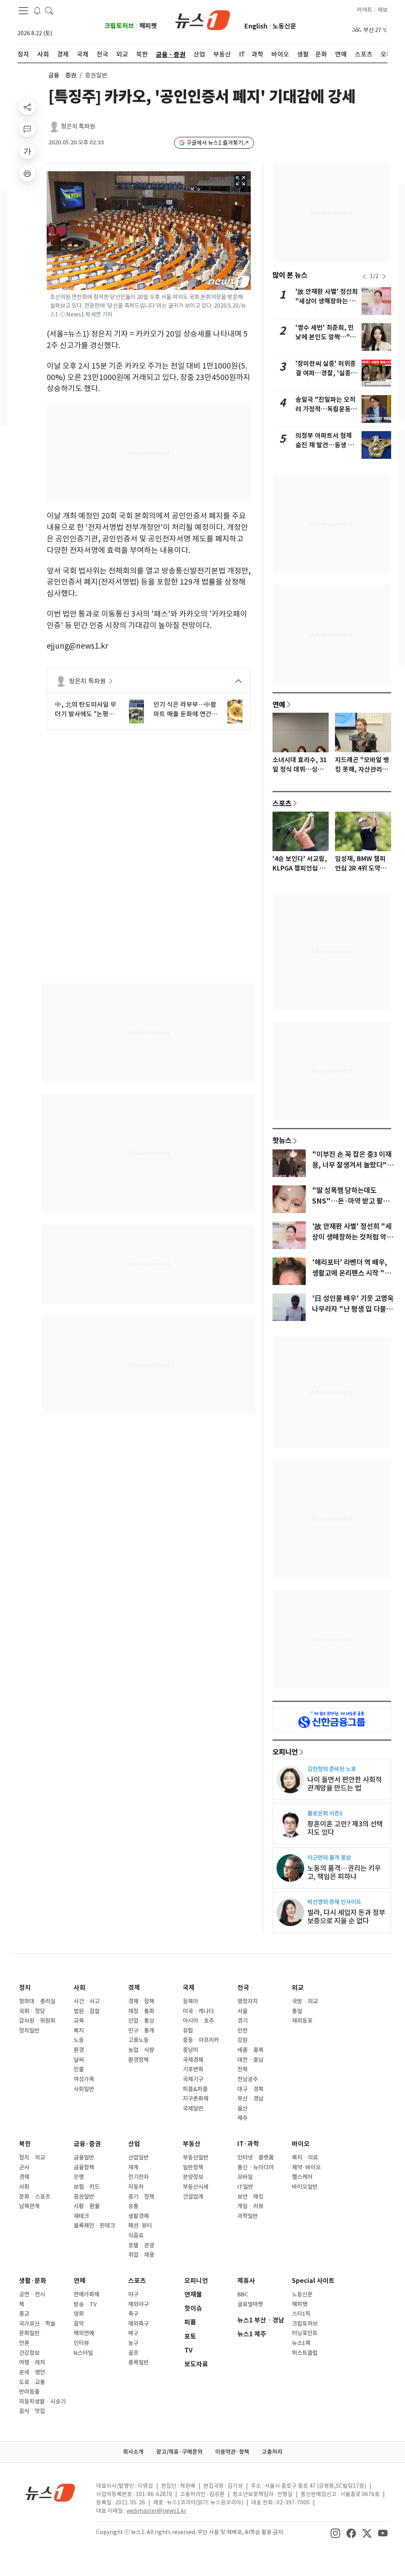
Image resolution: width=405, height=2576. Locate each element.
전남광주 (248, 2079)
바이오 (301, 2144)
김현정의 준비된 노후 (332, 1769)
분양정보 (193, 2177)
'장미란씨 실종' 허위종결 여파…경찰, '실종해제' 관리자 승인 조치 (326, 373)
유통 (133, 2206)
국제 (189, 1988)
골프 (133, 2353)
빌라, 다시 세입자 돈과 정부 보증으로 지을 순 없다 (346, 1917)
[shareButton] (27, 107)
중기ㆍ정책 (141, 2197)
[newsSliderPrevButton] (364, 276)
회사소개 (133, 2452)
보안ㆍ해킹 (250, 2197)
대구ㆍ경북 (250, 2089)
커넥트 (364, 10)
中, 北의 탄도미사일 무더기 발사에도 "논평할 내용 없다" (86, 710)
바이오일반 (305, 2187)
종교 (24, 2314)
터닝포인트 (305, 2333)
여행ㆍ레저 (32, 2362)
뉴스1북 (301, 2343)
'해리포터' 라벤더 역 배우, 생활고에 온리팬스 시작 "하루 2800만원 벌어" (351, 1273)
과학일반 (248, 2216)
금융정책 (84, 2167)
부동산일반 (196, 2158)
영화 (79, 2314)
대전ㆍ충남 (250, 2060)
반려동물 (29, 2392)
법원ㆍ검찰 (87, 2011)
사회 (79, 1988)
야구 (133, 2294)
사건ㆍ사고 (87, 2001)
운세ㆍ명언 (32, 2372)
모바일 (245, 2177)
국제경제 (193, 2060)
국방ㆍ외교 (305, 2001)
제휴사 (246, 2281)
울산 (242, 2108)
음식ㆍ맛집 (32, 2411)
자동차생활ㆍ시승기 (42, 2402)
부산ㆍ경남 (250, 2099)
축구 (133, 2314)
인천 (242, 2031)
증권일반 (84, 2197)
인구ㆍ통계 (141, 2031)
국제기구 (193, 2079)
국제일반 (193, 2108)
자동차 (136, 2187)
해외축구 (138, 2324)
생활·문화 (33, 2281)
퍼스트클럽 (305, 2353)
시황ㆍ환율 (87, 2206)
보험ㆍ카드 (87, 2187)
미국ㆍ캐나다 (198, 2011)
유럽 (188, 2031)
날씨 (79, 2060)
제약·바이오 (306, 2167)
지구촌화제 (196, 2099)
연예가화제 (86, 2294)
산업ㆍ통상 (141, 2021)
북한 (25, 2144)
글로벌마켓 (250, 2304)
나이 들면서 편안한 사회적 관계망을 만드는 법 (344, 1784)
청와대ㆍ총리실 (37, 2001)
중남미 (190, 2050)
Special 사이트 (313, 2281)
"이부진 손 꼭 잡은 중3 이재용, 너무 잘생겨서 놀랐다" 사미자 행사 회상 (352, 1165)
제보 (382, 10)
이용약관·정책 (232, 2452)
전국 (243, 1988)
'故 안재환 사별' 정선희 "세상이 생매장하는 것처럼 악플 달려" (327, 301)
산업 (134, 2144)
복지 (79, 2031)
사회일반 (84, 2089)
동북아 (190, 2001)
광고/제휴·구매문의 (179, 2452)
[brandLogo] (203, 19)
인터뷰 (81, 2343)
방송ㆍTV (85, 2304)
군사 (24, 2167)
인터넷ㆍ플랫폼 (255, 2158)
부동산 (192, 2144)
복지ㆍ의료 (305, 2158)
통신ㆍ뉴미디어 (255, 2167)
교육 (79, 2021)
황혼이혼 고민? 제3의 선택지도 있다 (345, 1828)
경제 (134, 1988)
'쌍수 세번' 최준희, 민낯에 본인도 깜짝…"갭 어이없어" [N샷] (326, 337)
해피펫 (148, 26)
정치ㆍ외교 (32, 2158)
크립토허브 (119, 26)
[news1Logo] (50, 2492)
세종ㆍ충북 (250, 2050)
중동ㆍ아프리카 (201, 2040)
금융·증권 (87, 2144)
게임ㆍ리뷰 (250, 2206)
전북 (242, 2069)
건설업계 (193, 2197)
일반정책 (193, 2167)
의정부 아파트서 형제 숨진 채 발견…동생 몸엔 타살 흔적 (325, 445)
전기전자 (138, 2177)
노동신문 (284, 26)
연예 (279, 704)
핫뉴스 (282, 1140)
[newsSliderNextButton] (384, 276)
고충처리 (272, 2452)
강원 (242, 2040)
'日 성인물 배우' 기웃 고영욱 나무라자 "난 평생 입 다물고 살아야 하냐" (353, 1309)
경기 (242, 2021)
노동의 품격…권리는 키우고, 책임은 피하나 (344, 1872)
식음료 (136, 2235)
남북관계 (29, 2206)
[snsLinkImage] (335, 2533)
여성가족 (84, 2079)
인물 (79, 2069)
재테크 (81, 2216)
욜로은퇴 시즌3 (325, 1813)
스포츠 (282, 803)
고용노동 (138, 2040)
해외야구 (138, 2304)
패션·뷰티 (140, 2226)
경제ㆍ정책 (141, 2001)
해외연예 (84, 2333)
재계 (133, 2167)
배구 (133, 2333)
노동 (79, 2040)
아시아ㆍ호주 (198, 2021)
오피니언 (285, 1752)
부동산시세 (196, 2187)
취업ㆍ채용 (141, 2255)
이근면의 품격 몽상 (329, 1858)
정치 (25, 1988)
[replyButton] (27, 129)
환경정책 (138, 2060)
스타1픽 (301, 2314)
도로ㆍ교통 (32, 2382)
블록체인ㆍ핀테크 (94, 2226)
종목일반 (138, 2362)
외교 (298, 1988)
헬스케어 (302, 2177)
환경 (79, 2050)
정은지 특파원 (78, 126)
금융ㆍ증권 (62, 75)
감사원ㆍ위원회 (37, 2021)
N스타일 (83, 2353)
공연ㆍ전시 (32, 2294)
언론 (24, 2343)
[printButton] (27, 173)
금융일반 (84, 2158)
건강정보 (29, 2353)
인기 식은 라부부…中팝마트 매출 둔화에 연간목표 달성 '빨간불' (185, 710)
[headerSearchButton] (49, 10)
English (256, 26)
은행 (79, 2177)
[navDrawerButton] (23, 11)
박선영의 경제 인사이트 (334, 1902)
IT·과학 (248, 2144)
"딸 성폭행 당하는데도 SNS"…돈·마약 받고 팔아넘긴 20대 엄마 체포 (351, 1201)
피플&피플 (195, 2089)
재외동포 (302, 2021)
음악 (79, 2324)
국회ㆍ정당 (32, 2011)
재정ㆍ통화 (141, 2011)
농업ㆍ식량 (141, 2050)
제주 (242, 2118)
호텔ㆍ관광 (141, 2245)
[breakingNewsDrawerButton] (37, 10)
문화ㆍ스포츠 (35, 2197)
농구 (133, 2343)
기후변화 (193, 2069)
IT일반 (245, 2187)
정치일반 (29, 2031)
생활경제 (138, 2216)
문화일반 (29, 2333)
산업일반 (138, 2158)
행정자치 (248, 2001)
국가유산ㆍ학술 (37, 2324)
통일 (297, 2011)
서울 (242, 2011)
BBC (243, 2294)
